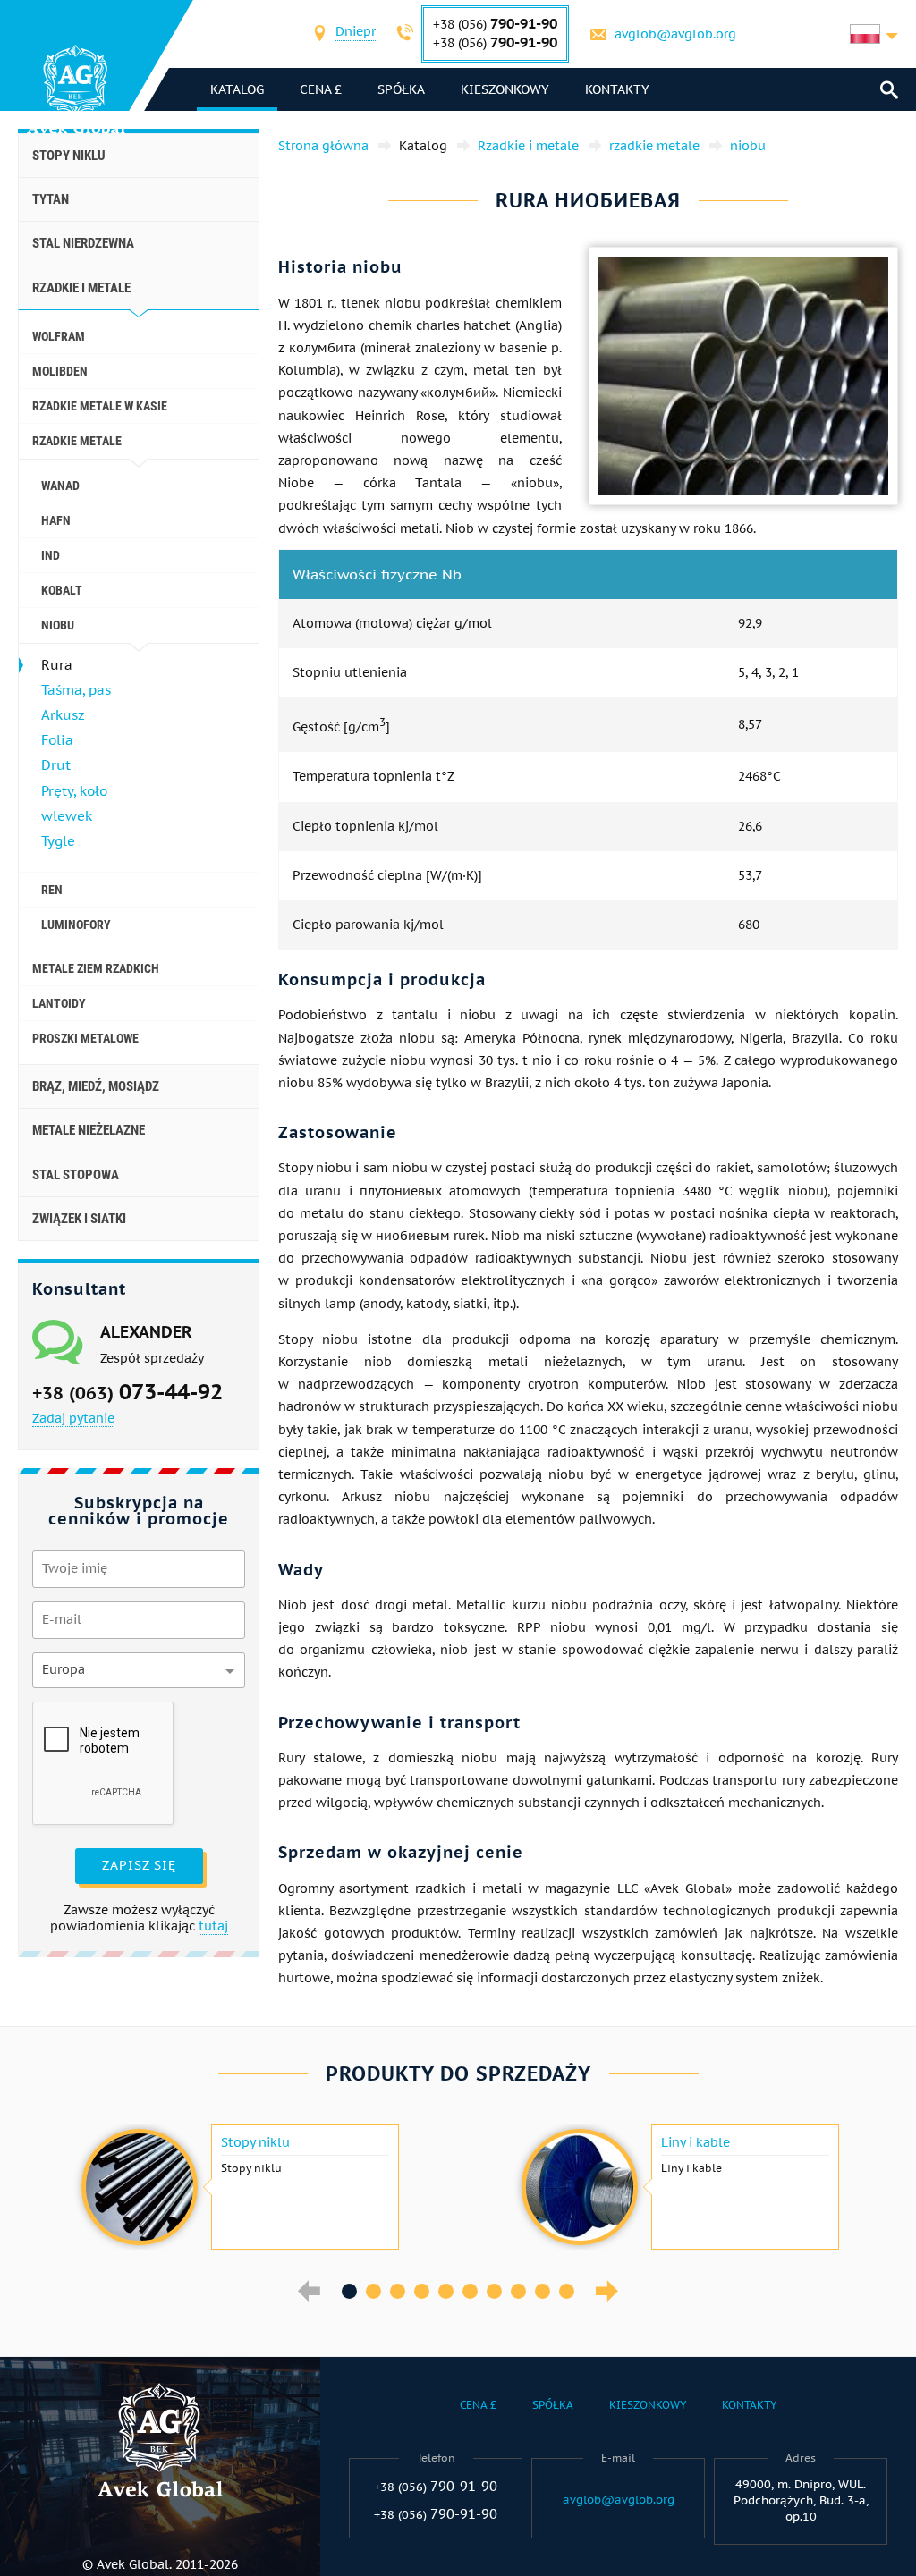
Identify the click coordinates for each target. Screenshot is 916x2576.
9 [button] (543, 2291)
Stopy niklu (69, 156)
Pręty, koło (74, 791)
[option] (238, 2187)
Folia (57, 740)
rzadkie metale (77, 441)
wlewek (67, 816)
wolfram (59, 336)
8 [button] (518, 2291)
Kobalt (62, 590)
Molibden (60, 371)
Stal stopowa (76, 1175)
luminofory (76, 925)
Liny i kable (695, 2142)
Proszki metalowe (85, 1038)
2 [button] (373, 2291)
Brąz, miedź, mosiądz (96, 1086)
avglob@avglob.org (675, 34)
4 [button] (422, 2291)
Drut (56, 765)
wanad (60, 486)
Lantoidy (59, 1003)
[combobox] (356, 34)
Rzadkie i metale (81, 288)
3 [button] (398, 2291)
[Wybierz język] (874, 34)
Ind (51, 555)
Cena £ (321, 89)
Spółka (401, 89)
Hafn (56, 520)
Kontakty (617, 89)
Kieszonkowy (505, 89)
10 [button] (567, 2291)
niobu (58, 625)
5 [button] (446, 2291)
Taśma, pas (76, 690)
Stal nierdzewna (83, 243)
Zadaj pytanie (73, 1418)
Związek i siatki (79, 1219)
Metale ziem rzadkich (96, 968)
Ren (52, 890)
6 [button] (470, 2291)
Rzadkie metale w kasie (100, 406)
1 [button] (349, 2291)
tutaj (213, 1926)
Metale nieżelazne (89, 1130)
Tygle (58, 841)
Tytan (51, 199)
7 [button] (494, 2291)
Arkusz (63, 715)
